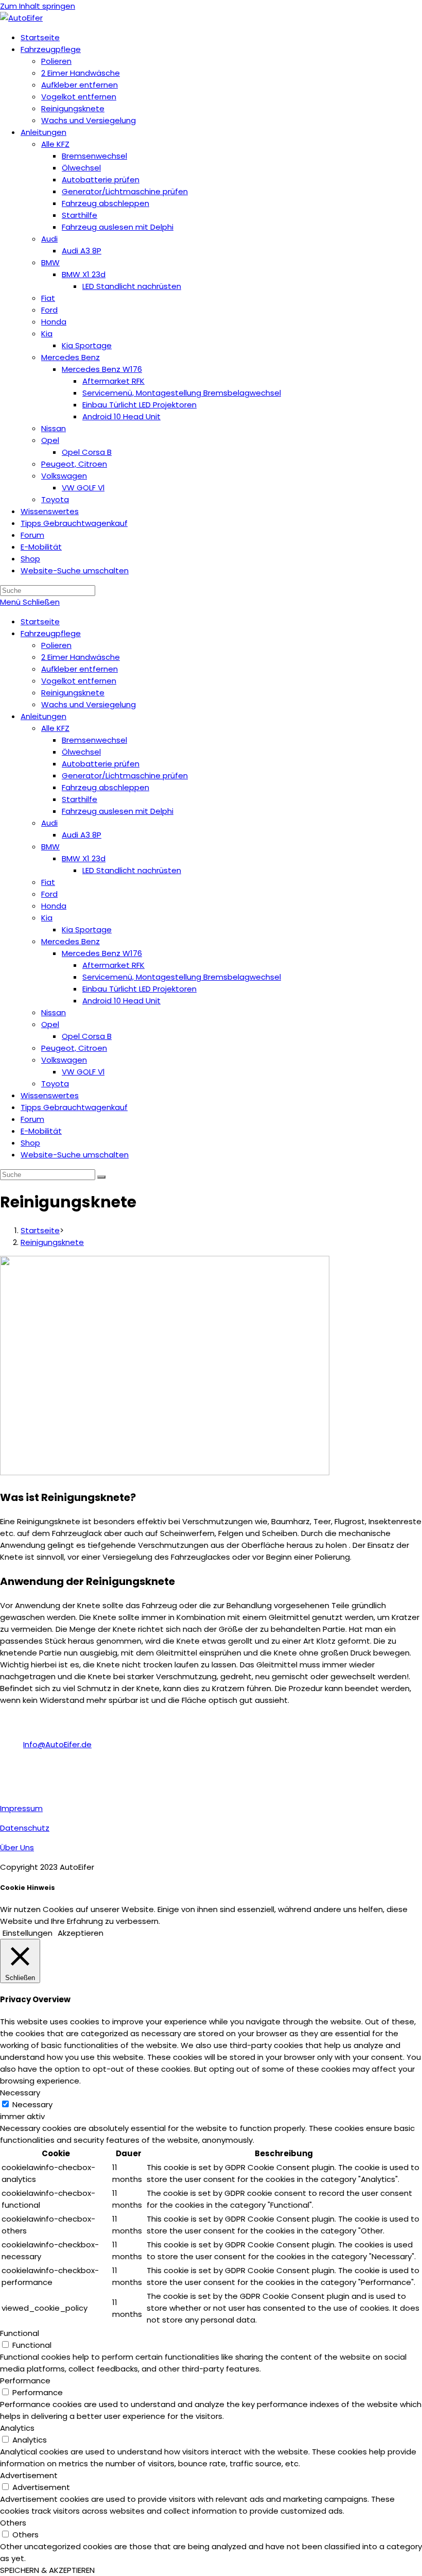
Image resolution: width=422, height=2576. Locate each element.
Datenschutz (25, 1828)
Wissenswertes (50, 1095)
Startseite (40, 621)
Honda (54, 906)
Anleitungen (43, 716)
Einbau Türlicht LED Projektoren (139, 989)
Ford (49, 894)
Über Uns (17, 1847)
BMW (50, 847)
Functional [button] (20, 2333)
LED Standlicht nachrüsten (132, 870)
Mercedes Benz (71, 941)
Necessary (32, 2104)
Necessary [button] (20, 2093)
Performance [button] (25, 2381)
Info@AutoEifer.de (57, 1744)
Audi (49, 823)
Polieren (56, 645)
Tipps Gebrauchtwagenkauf (74, 1107)
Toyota (55, 1084)
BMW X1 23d (84, 858)
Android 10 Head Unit (121, 1001)
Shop (30, 1143)
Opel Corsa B (87, 1036)
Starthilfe (80, 799)
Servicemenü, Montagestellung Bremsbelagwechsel (182, 977)
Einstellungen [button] (28, 1933)
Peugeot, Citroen (74, 1048)
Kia (47, 918)
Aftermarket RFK (113, 965)
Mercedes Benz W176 (102, 953)
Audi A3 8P (82, 835)
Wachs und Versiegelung (89, 704)
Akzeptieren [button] (81, 1933)
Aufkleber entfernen (80, 669)
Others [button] (13, 2523)
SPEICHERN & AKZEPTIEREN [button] (47, 2570)
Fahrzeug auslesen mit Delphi (118, 811)
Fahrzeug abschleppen (105, 787)
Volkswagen (64, 1060)
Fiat (48, 882)
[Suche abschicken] (101, 1177)
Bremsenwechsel (94, 740)
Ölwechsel (81, 752)
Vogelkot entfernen (79, 681)
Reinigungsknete (73, 693)
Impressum (21, 1808)
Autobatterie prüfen (101, 764)
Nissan (54, 1012)
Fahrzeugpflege (51, 633)
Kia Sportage (87, 929)
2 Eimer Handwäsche (81, 657)
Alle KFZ (55, 728)
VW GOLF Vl (83, 1072)
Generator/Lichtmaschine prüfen (125, 775)
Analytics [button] (17, 2428)
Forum (32, 1119)
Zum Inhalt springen (38, 6)
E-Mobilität (41, 1131)
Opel (50, 1024)
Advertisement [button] (29, 2475)
